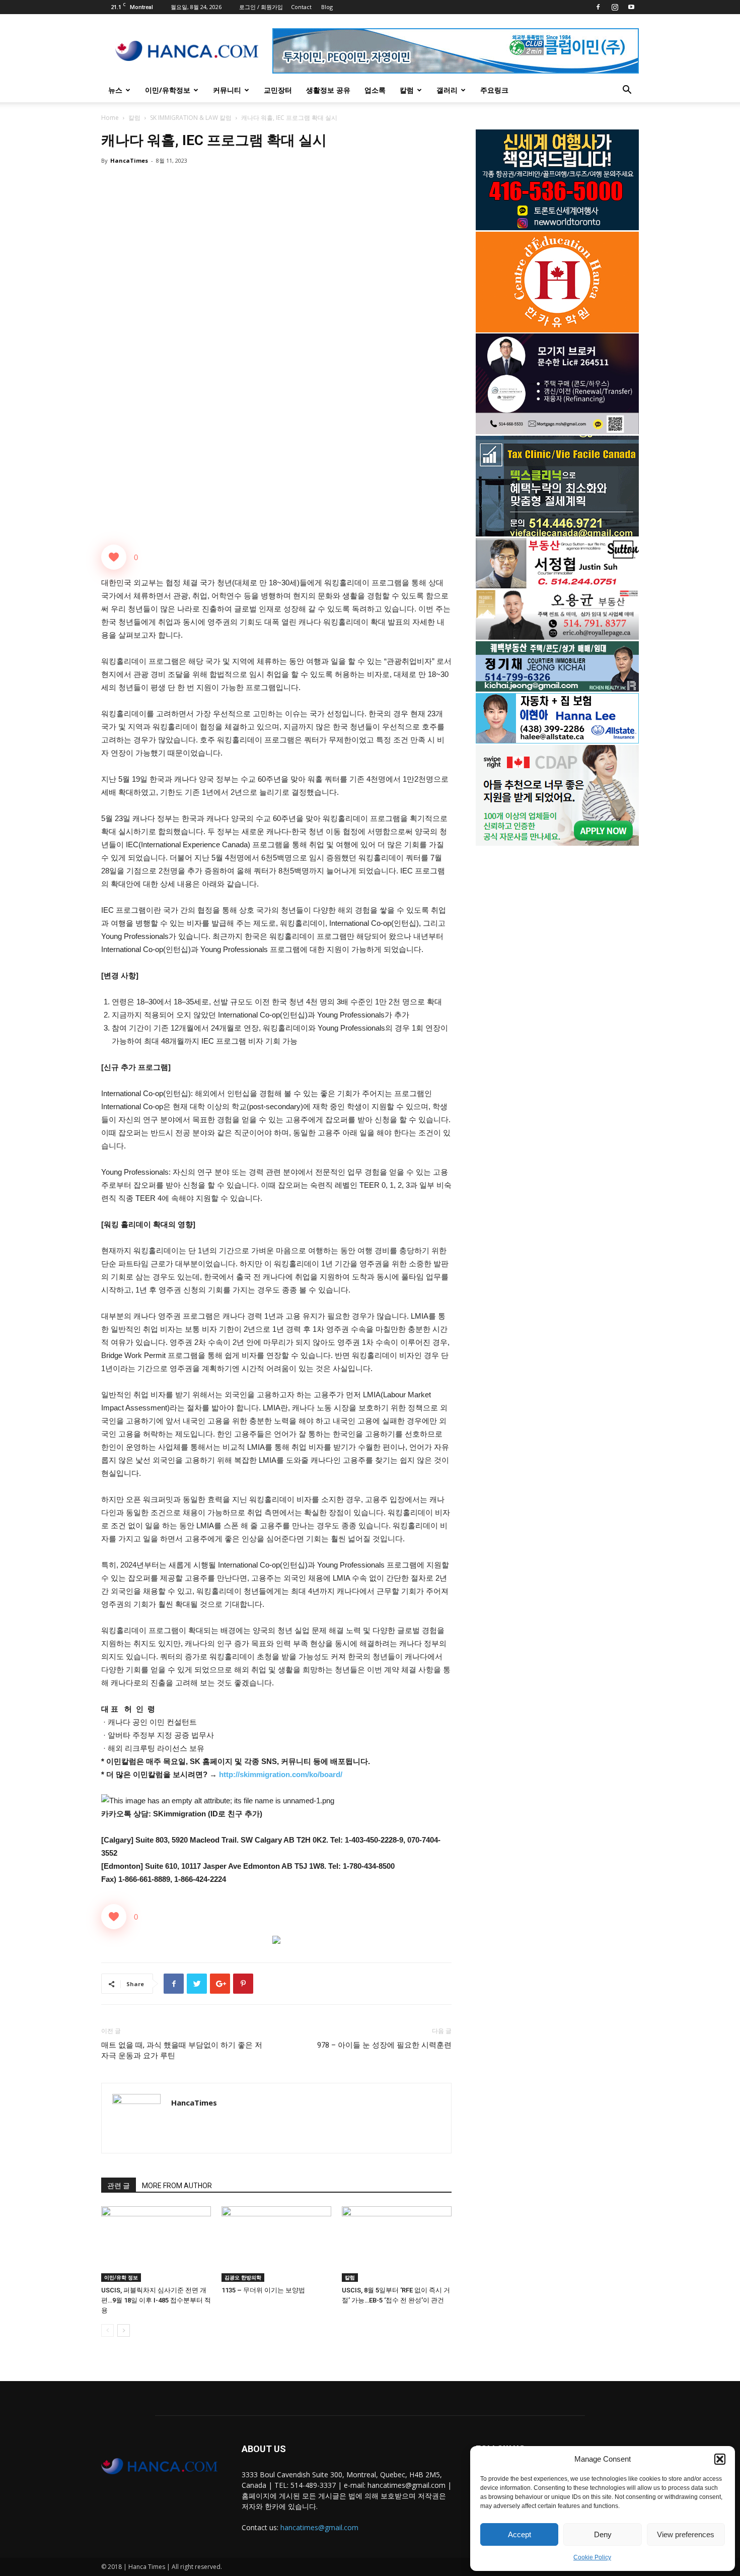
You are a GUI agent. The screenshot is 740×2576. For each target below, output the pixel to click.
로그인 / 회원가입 (261, 7)
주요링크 (494, 90)
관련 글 (119, 2186)
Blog (327, 7)
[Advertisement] (557, 934)
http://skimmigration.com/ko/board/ (281, 1774)
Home (110, 118)
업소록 (375, 90)
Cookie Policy (592, 2557)
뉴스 (115, 90)
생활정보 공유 (328, 90)
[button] (720, 2459)
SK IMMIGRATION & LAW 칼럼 (191, 118)
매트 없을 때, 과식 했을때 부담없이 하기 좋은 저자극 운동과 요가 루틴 (182, 2050)
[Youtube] (631, 7)
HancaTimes (129, 160)
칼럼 (407, 90)
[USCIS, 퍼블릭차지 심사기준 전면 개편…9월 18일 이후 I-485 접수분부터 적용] (156, 2244)
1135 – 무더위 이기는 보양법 (263, 2290)
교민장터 (278, 90)
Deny (603, 2534)
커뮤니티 (227, 90)
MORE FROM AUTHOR (177, 2186)
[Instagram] (615, 7)
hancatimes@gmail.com (319, 2527)
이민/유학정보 (168, 90)
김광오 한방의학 (243, 2277)
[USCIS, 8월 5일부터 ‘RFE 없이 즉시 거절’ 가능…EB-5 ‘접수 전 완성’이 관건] (397, 2244)
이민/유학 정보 (121, 2277)
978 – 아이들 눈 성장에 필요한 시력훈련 (384, 2045)
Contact (301, 7)
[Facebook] (598, 7)
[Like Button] (114, 557)
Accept (520, 2534)
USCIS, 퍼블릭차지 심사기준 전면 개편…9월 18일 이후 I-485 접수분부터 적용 (156, 2300)
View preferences (686, 2534)
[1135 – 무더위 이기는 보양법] (276, 2244)
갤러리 (447, 90)
